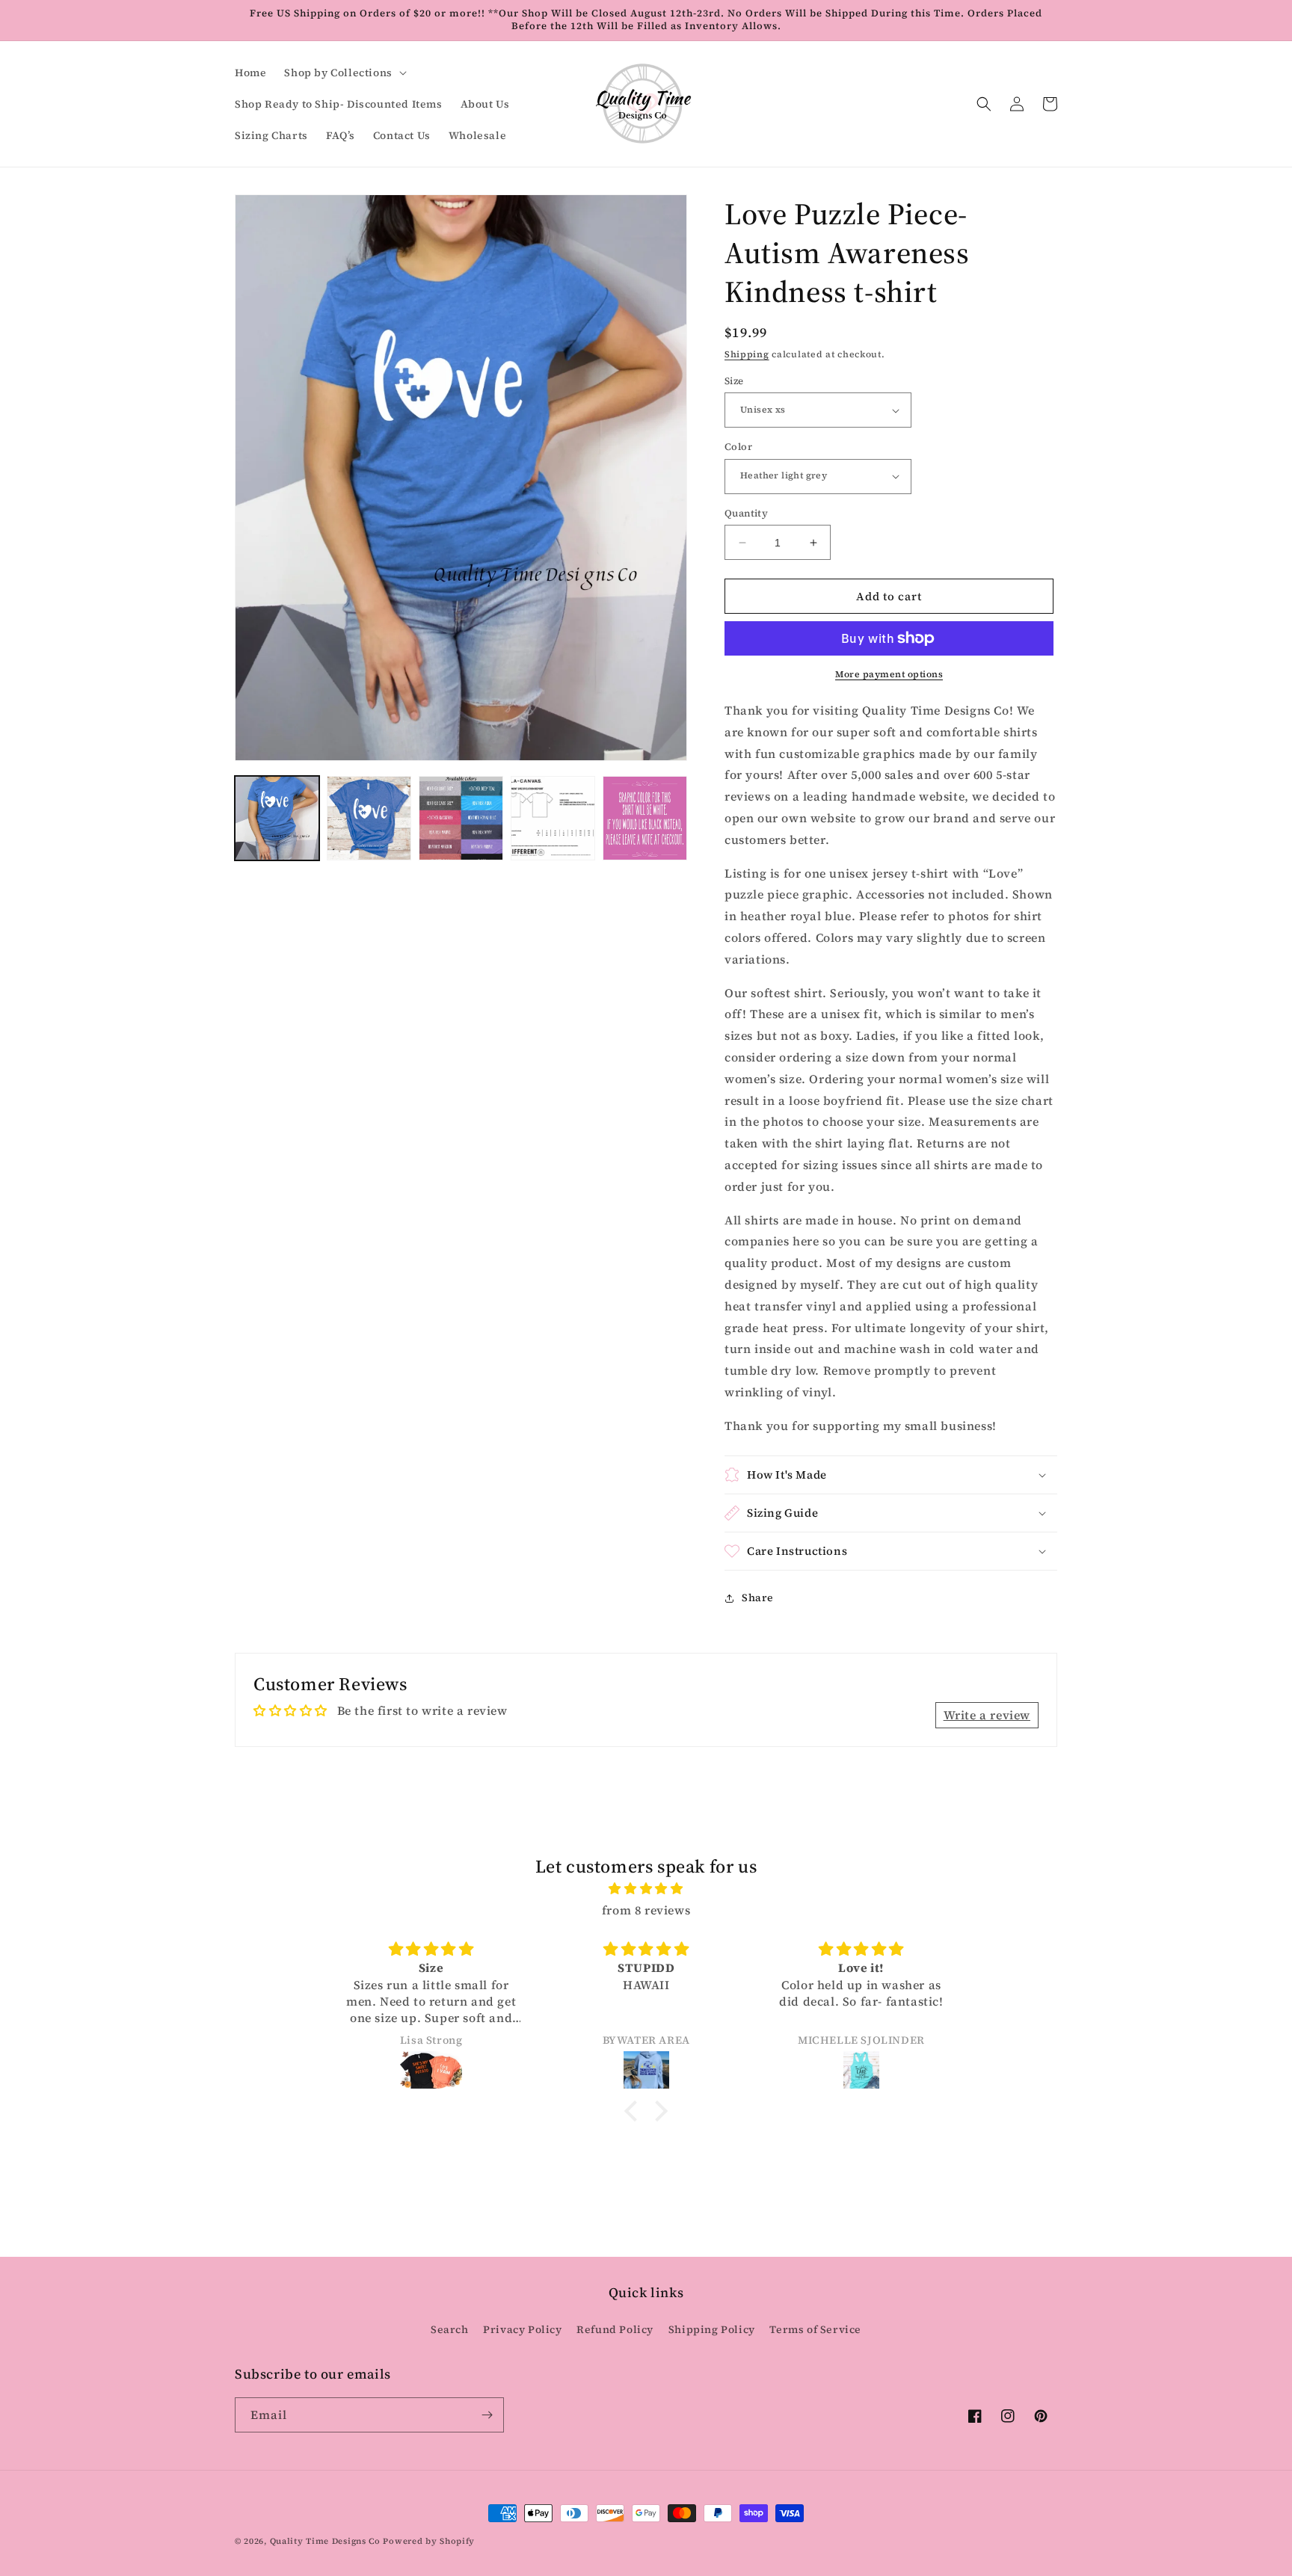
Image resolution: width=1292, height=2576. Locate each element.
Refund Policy (615, 2329)
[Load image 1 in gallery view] (277, 818)
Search (450, 2329)
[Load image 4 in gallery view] (553, 818)
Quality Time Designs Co (325, 2541)
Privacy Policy (522, 2329)
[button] (344, 73)
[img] (646, 1889)
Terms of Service (815, 2329)
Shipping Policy (712, 2329)
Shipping (747, 354)
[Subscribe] (487, 2415)
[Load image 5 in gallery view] (645, 818)
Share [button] (758, 1597)
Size (734, 381)
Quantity (746, 513)
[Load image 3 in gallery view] (461, 818)
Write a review (987, 1715)
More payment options (889, 674)
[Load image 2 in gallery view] (369, 818)
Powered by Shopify (429, 2541)
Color (738, 447)
